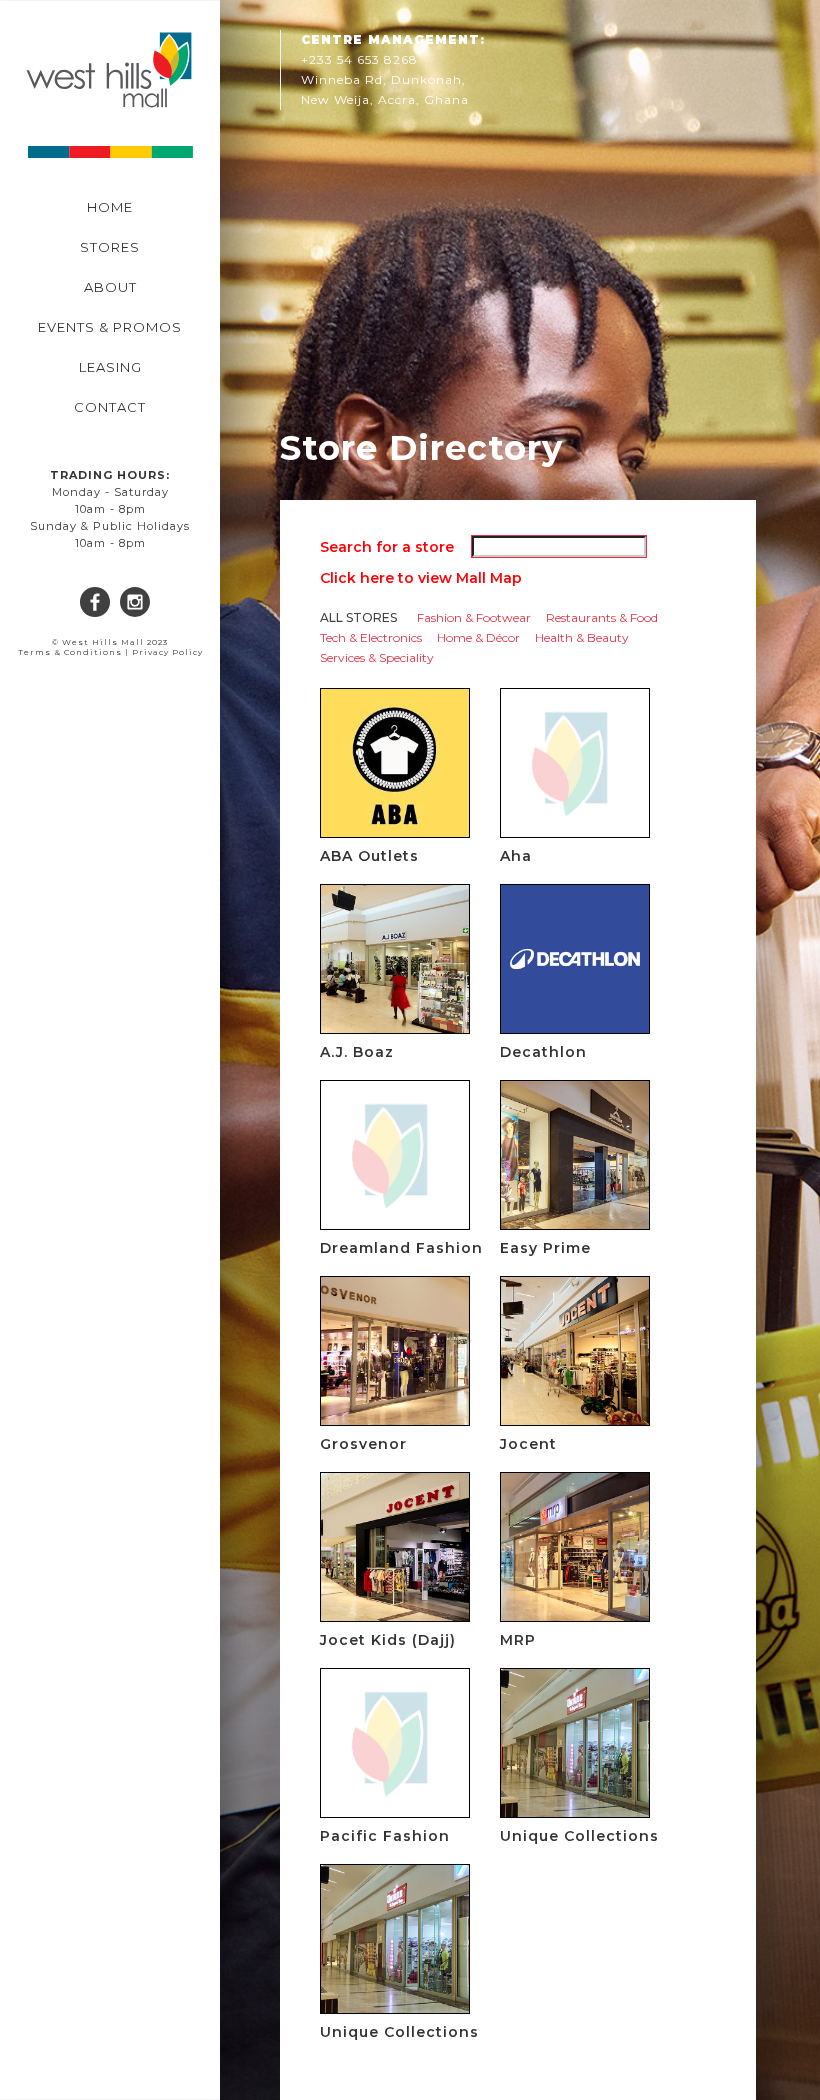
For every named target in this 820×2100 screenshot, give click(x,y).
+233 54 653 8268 (359, 59)
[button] (30, 145)
